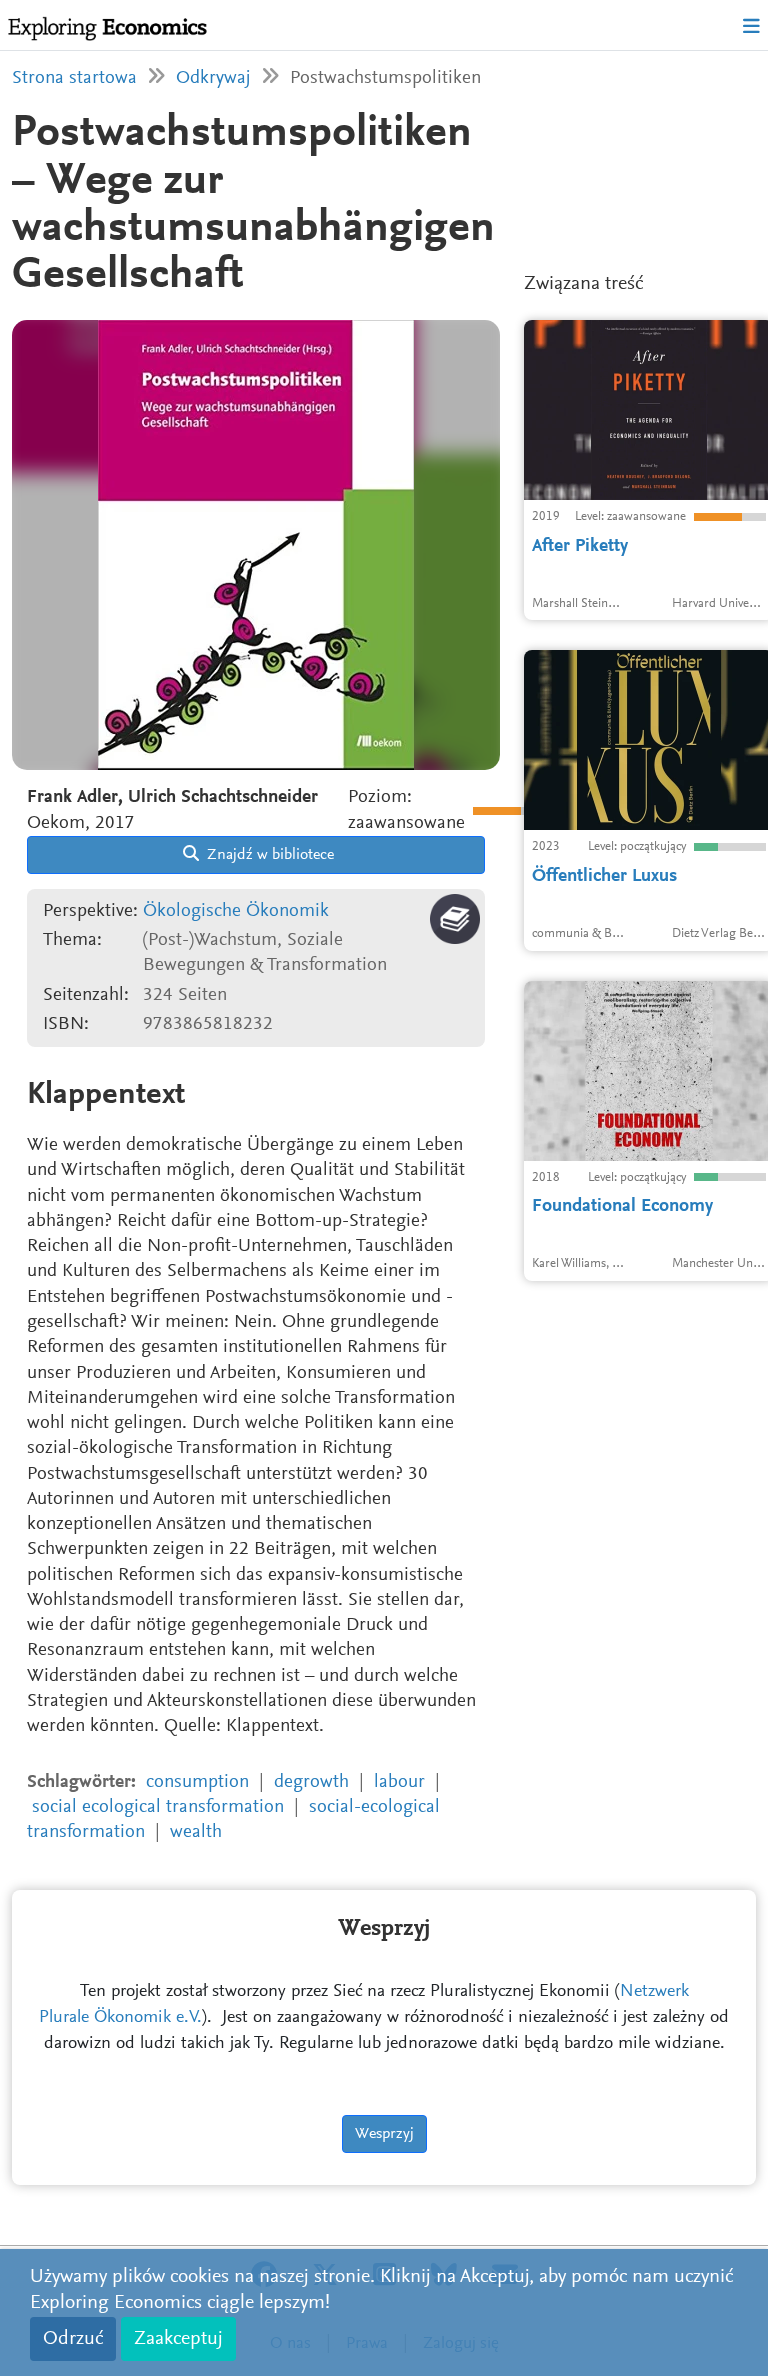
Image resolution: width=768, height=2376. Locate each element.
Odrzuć (73, 2339)
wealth (196, 1832)
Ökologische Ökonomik (236, 911)
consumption (197, 1782)
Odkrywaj (213, 78)
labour (399, 1782)
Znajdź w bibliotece (268, 855)
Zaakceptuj (178, 2339)
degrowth (311, 1782)
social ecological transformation (158, 1807)
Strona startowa (74, 78)
